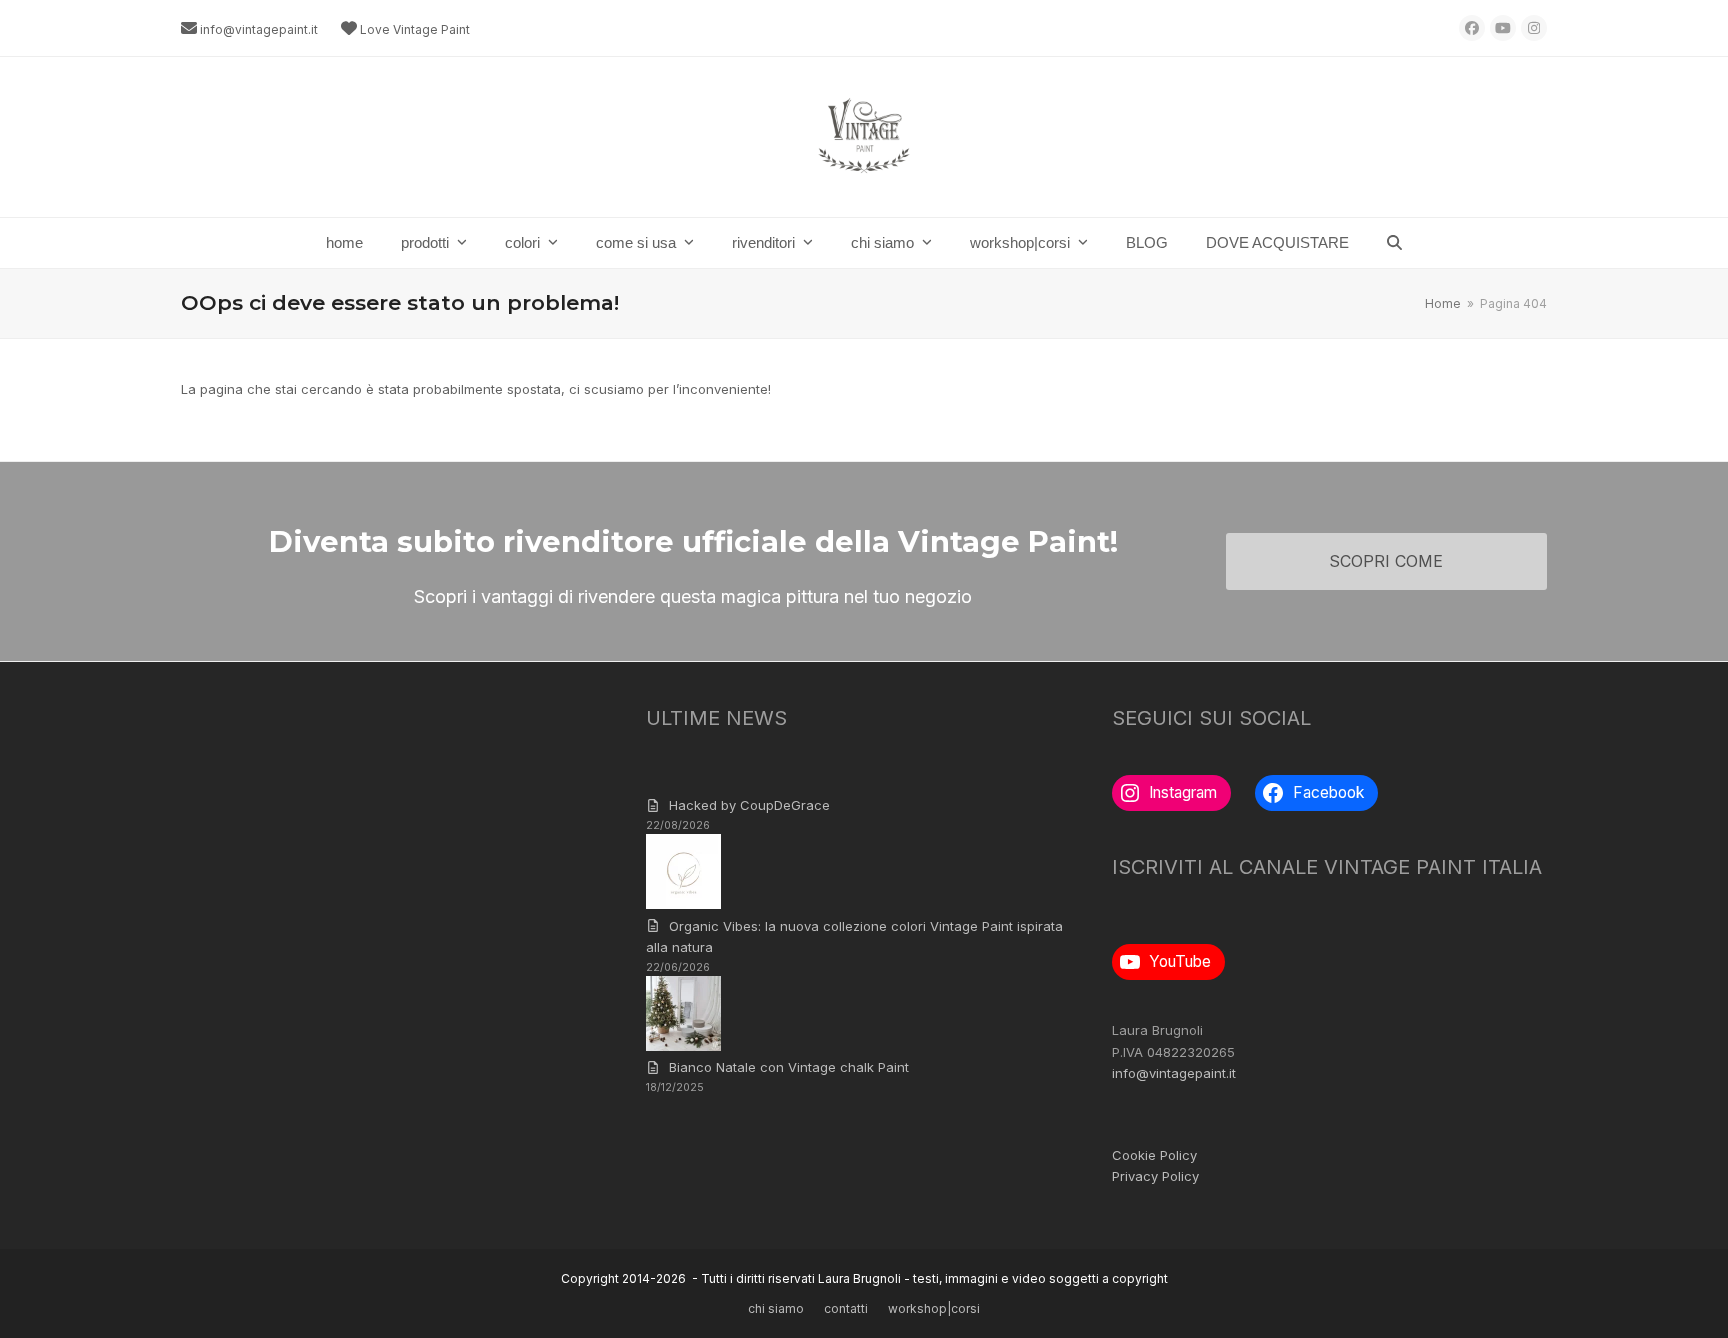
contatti (846, 1308)
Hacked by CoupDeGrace (749, 805)
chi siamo (776, 1308)
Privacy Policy (1155, 1176)
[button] (1394, 243)
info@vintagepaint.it (259, 29)
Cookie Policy (1154, 1155)
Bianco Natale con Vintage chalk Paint (789, 1067)
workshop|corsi (934, 1308)
